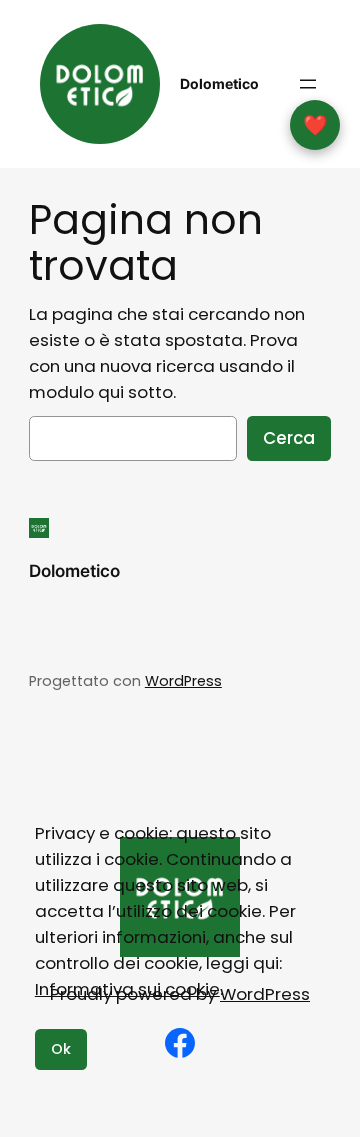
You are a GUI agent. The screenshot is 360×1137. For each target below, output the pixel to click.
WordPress (183, 681)
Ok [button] (61, 1049)
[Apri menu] (308, 84)
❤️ (315, 125)
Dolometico (219, 83)
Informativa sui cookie (127, 989)
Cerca (289, 438)
